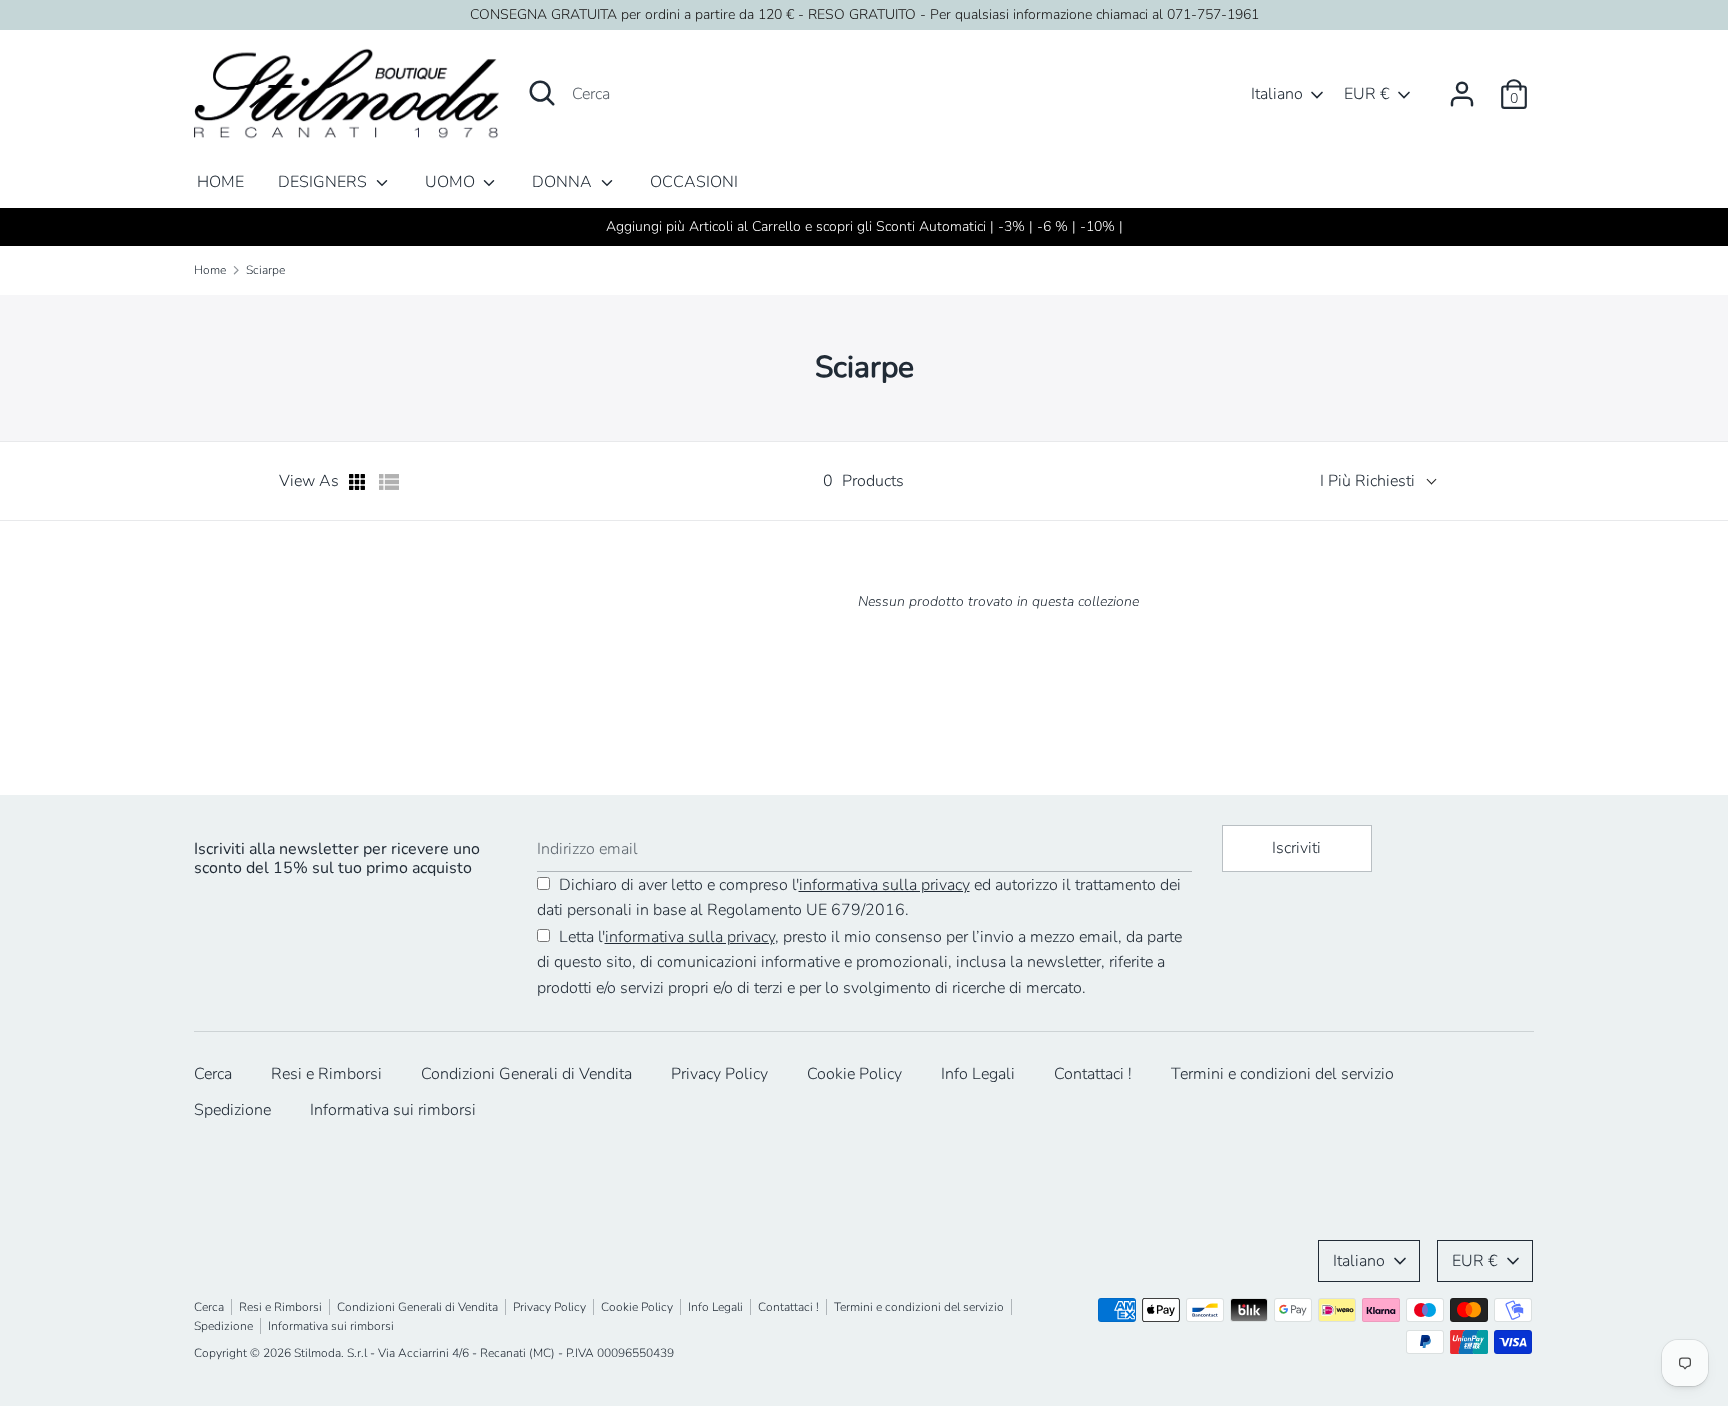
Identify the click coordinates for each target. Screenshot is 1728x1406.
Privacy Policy (719, 1074)
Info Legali (978, 1074)
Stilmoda (317, 1353)
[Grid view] (359, 482)
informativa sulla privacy (884, 885)
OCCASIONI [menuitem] (694, 182)
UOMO (452, 182)
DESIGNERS (324, 182)
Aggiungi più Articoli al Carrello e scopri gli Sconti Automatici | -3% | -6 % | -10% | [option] (864, 226)
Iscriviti (1296, 848)
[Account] (1462, 86)
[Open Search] (542, 93)
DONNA (564, 182)
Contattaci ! (1093, 1074)
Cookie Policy (854, 1074)
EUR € (1367, 94)
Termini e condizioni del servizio (1282, 1074)
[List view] (389, 482)
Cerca (213, 1074)
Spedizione (232, 1110)
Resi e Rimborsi (326, 1074)
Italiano (1277, 94)
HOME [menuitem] (220, 182)
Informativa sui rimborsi (393, 1110)
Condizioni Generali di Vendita (526, 1074)
